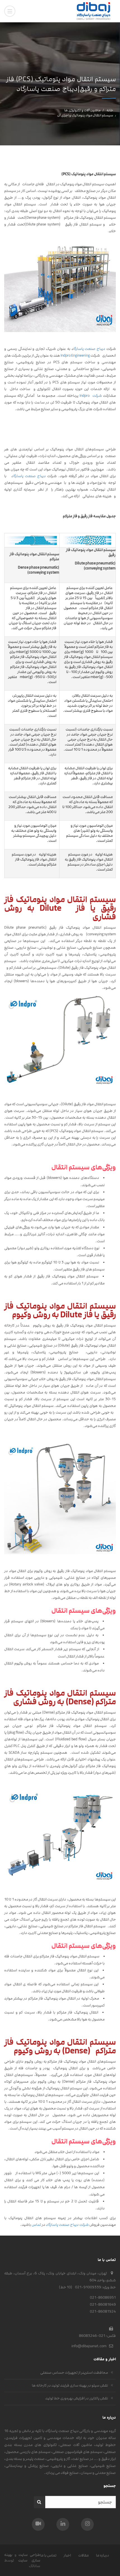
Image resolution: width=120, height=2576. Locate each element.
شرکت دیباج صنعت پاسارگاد (67, 2225)
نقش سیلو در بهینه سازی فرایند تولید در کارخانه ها (70, 2385)
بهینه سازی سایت (22, 2558)
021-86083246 (92, 2336)
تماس (36, 2225)
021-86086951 (103, 2298)
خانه (110, 110)
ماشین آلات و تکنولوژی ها (82, 110)
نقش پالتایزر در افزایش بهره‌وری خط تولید (77, 2398)
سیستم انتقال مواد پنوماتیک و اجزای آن (85, 115)
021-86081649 (103, 2305)
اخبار (67, 2555)
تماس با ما (48, 2555)
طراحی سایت (29, 2555)
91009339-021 (88, 2287)
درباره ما (103, 2555)
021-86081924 (103, 2311)
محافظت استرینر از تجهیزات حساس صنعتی (74, 2373)
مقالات (83, 2555)
